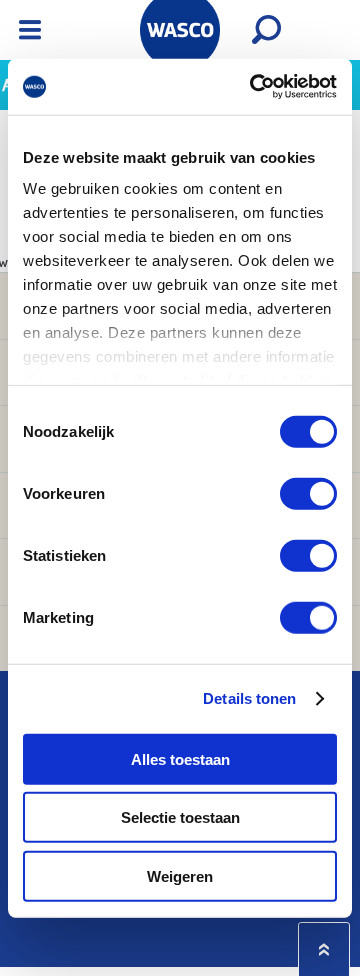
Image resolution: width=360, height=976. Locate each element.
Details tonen (249, 698)
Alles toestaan (180, 758)
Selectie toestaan (180, 817)
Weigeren (180, 875)
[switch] (308, 493)
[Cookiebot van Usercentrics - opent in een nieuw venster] (254, 87)
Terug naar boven (324, 949)
